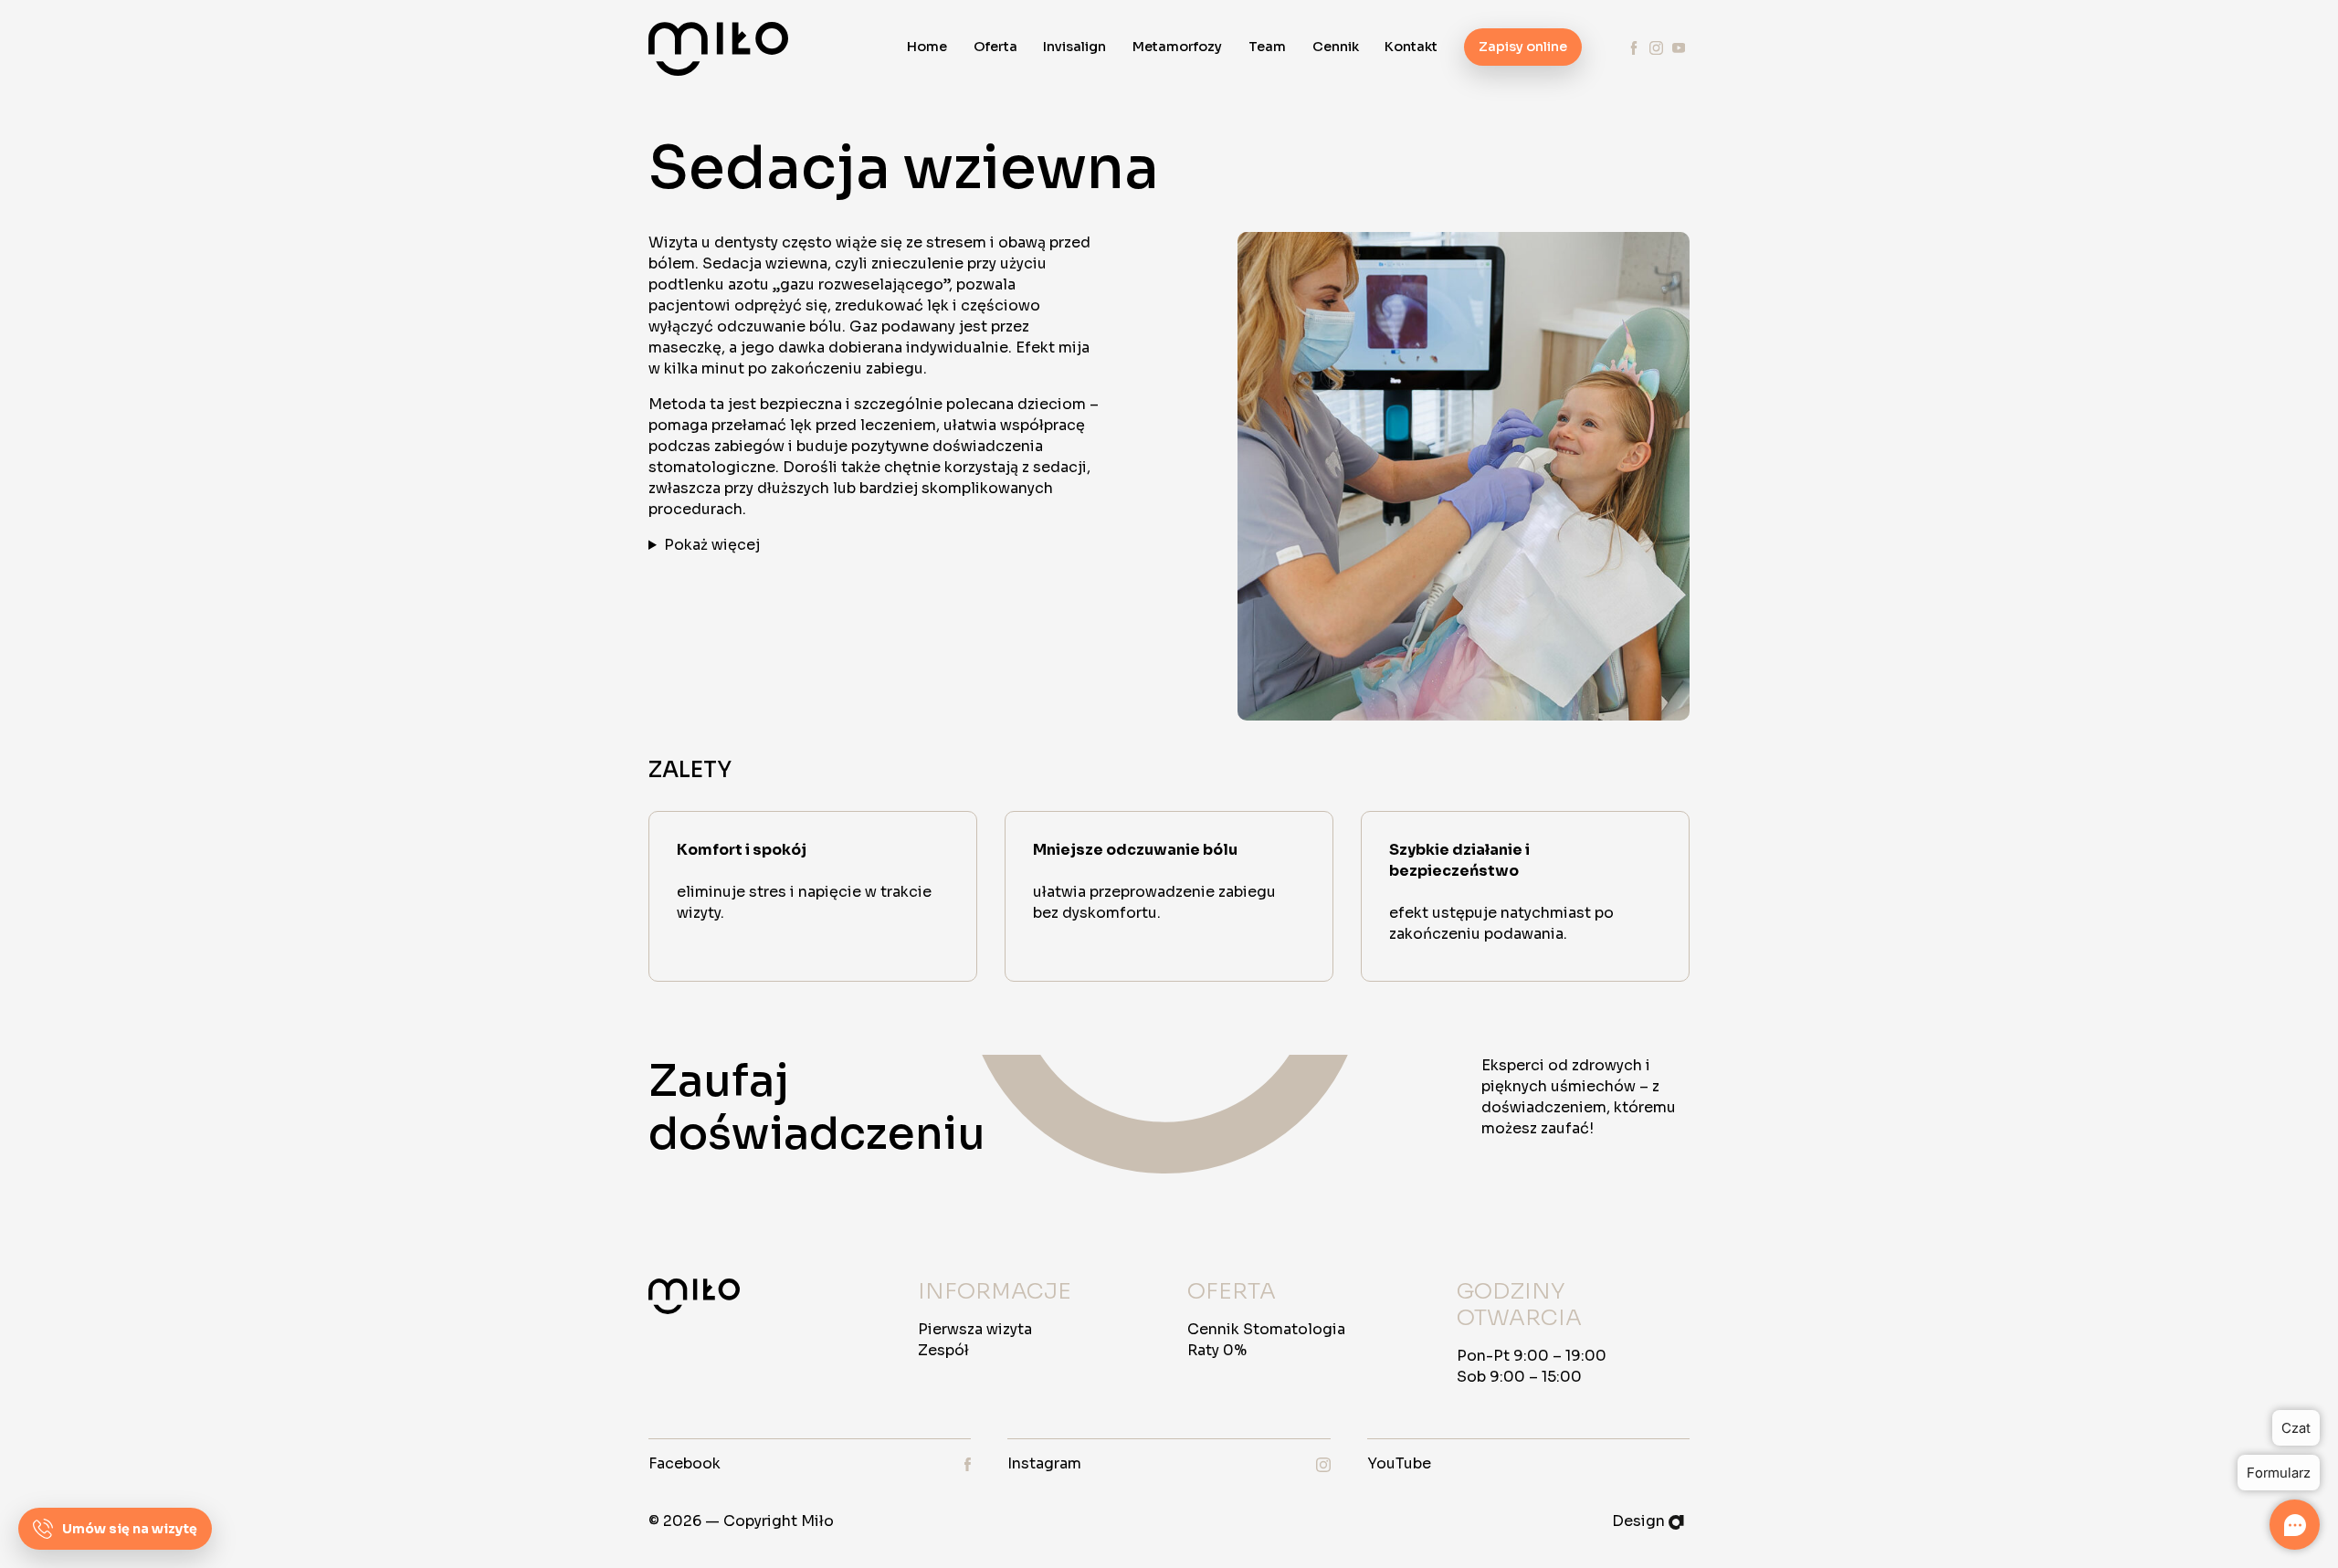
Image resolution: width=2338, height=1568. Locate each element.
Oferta (995, 47)
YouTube (1399, 1463)
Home (927, 47)
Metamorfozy (1177, 47)
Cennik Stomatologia (1266, 1329)
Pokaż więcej (712, 545)
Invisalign (1074, 47)
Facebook (685, 1463)
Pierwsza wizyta (975, 1329)
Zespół (943, 1350)
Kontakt (1411, 47)
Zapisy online (1523, 47)
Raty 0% (1217, 1350)
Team (1267, 47)
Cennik (1336, 47)
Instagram (1044, 1463)
